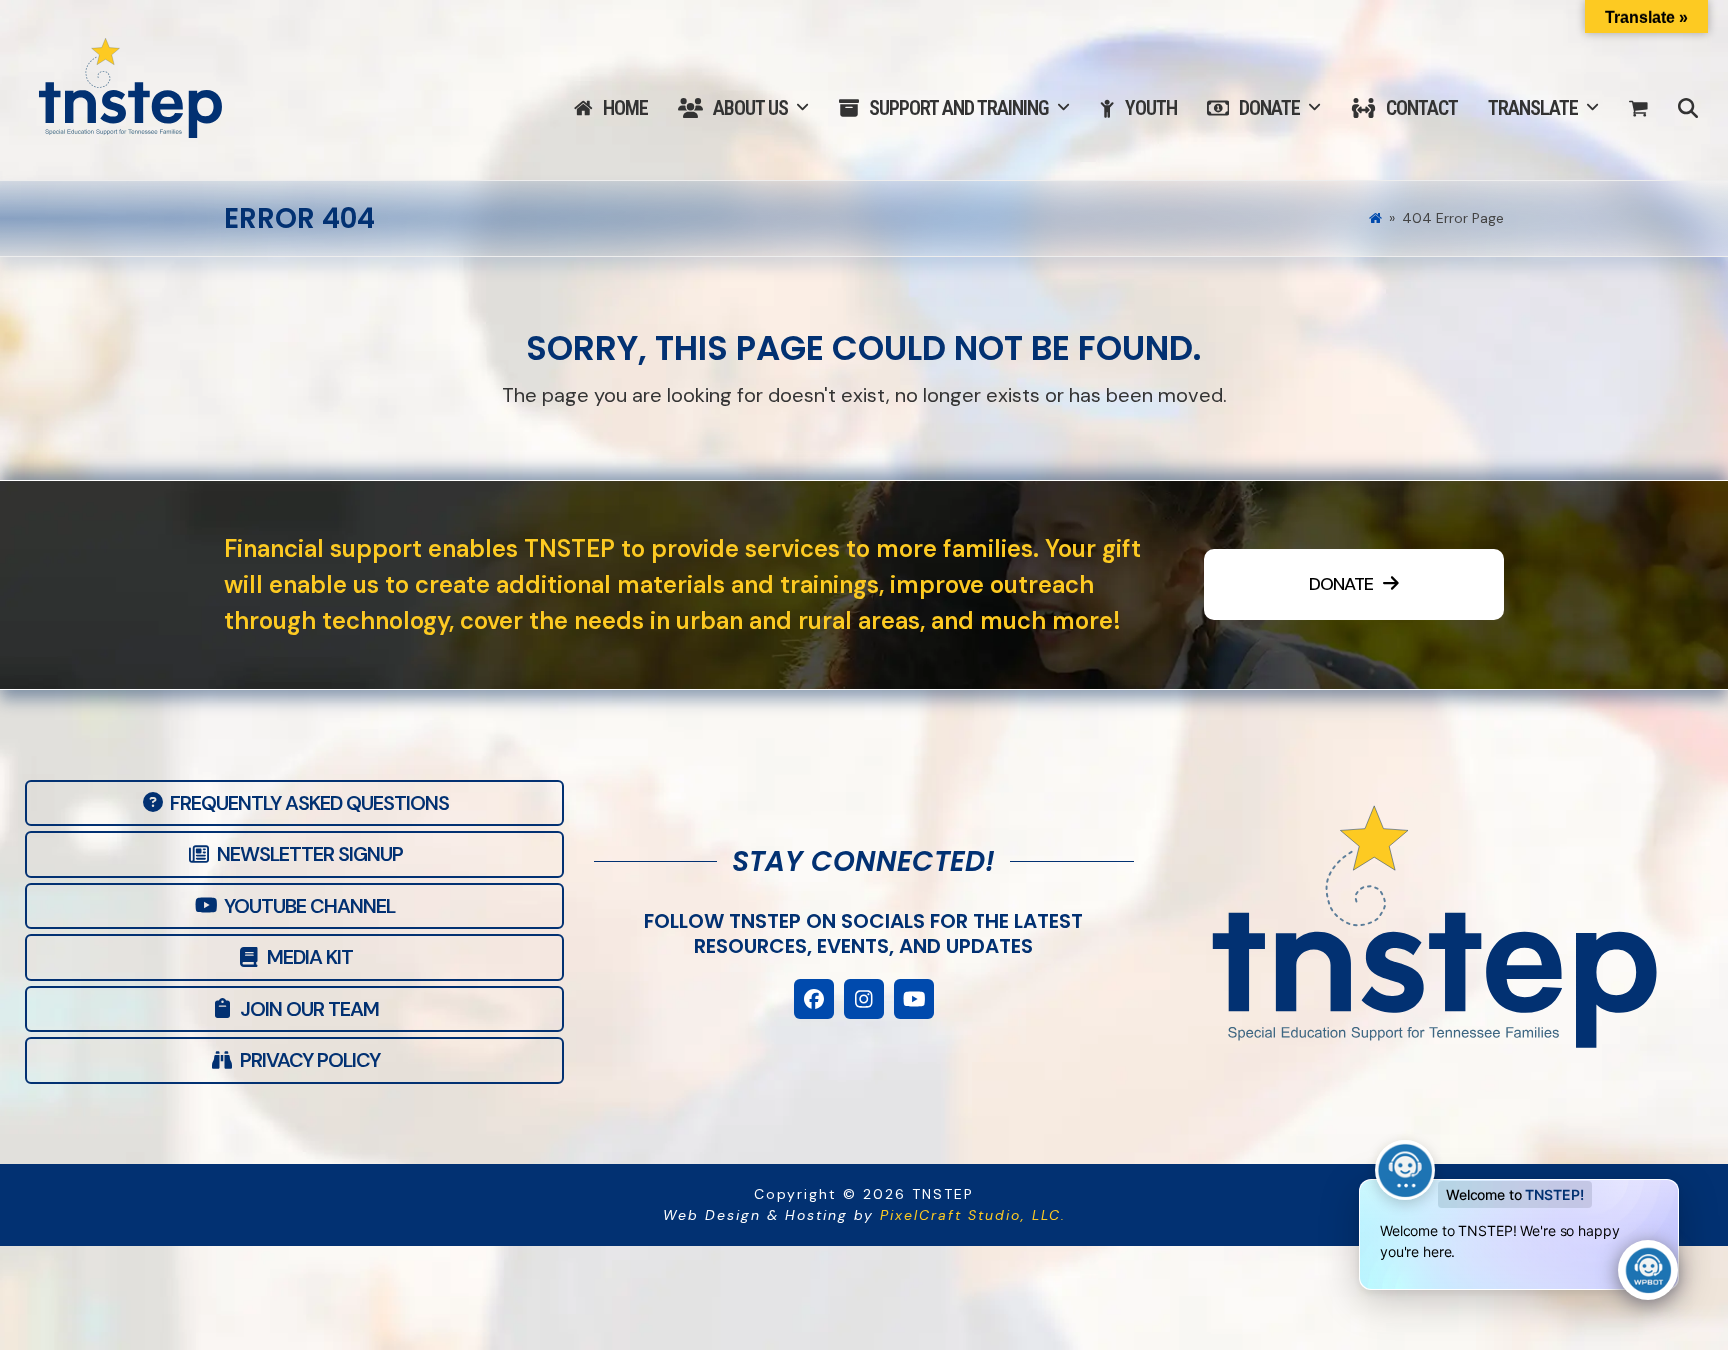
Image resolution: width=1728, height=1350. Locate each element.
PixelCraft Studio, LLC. (973, 1215)
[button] (1638, 109)
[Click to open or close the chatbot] (1648, 1270)
